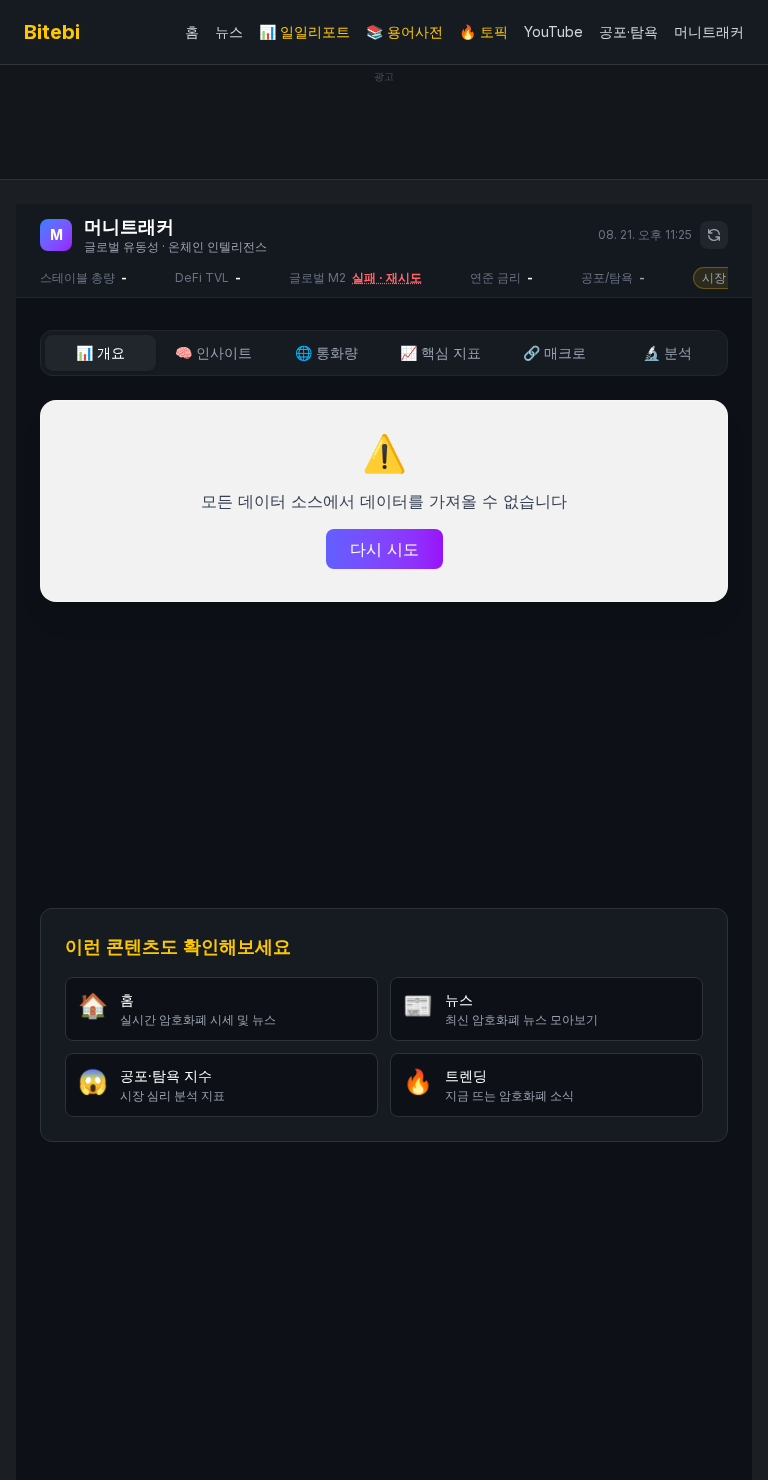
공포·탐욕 (628, 31)
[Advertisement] (384, 128)
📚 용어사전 (404, 31)
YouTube (553, 31)
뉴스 (229, 31)
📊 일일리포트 (304, 31)
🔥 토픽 (483, 31)
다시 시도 (384, 549)
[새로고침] (714, 235)
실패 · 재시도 (387, 277)
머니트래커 (709, 31)
